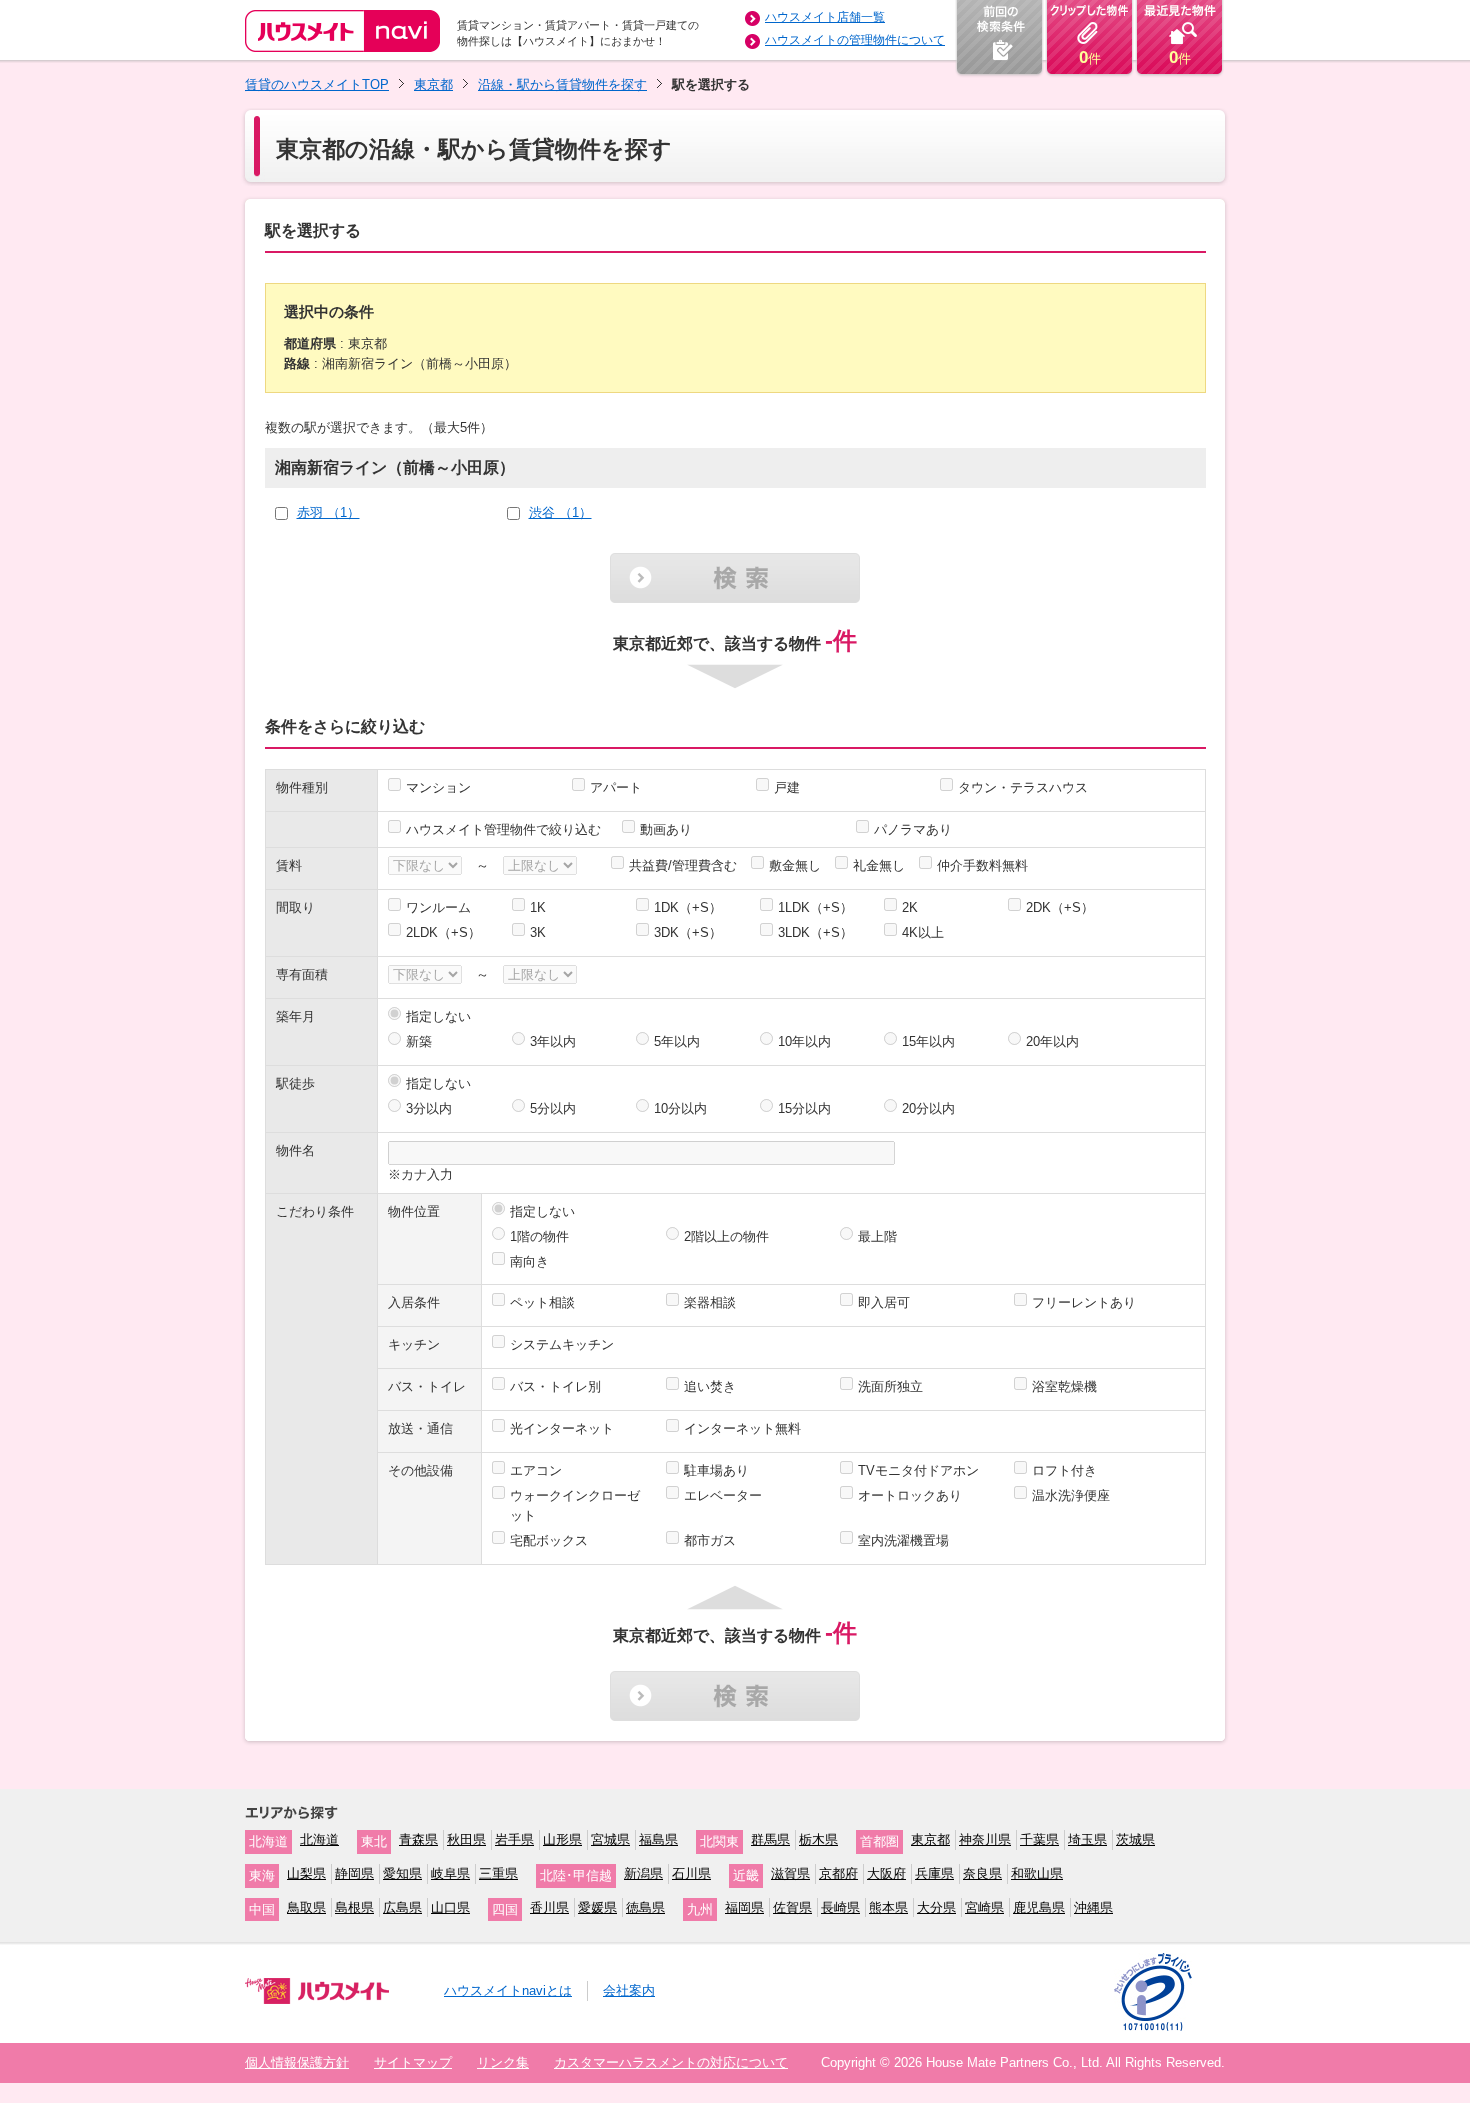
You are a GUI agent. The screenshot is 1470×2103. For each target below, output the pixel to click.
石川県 (691, 1873)
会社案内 (629, 1990)
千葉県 (1039, 1839)
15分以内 (804, 1108)
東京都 (433, 84)
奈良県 (982, 1873)
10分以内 (680, 1108)
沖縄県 (1093, 1907)
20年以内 (1052, 1041)
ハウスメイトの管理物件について (855, 40)
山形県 (562, 1839)
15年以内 (928, 1041)
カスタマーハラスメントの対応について (671, 2062)
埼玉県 (1087, 1839)
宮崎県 (984, 1907)
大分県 (936, 1907)
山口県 (450, 1907)
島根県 (354, 1907)
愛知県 (402, 1873)
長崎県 (840, 1907)
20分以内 (928, 1108)
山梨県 (306, 1873)
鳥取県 (306, 1907)
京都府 (838, 1873)
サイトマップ (413, 2062)
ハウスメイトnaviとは (508, 1990)
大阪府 (886, 1873)
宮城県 (610, 1839)
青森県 (418, 1839)
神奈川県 (985, 1839)
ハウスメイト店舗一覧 (825, 17)
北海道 (319, 1839)
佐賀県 (792, 1907)
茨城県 (1135, 1839)
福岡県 (744, 1907)
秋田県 (466, 1839)
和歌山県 (1037, 1873)
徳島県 (645, 1907)
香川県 (549, 1907)
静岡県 (354, 1873)
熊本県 (888, 1907)
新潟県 (643, 1873)
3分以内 (429, 1108)
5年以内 (677, 1041)
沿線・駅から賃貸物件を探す (562, 84)
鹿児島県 (1039, 1907)
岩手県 (514, 1839)
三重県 (498, 1873)
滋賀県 (790, 1873)
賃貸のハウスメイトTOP (317, 84)
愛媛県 (597, 1907)
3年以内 (553, 1041)
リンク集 (503, 2062)
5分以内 (553, 1108)
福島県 (658, 1839)
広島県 (402, 1907)
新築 (419, 1041)
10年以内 (804, 1041)
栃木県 (818, 1839)
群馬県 (770, 1839)
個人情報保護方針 (297, 2062)
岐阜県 (450, 1873)
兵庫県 (934, 1873)
